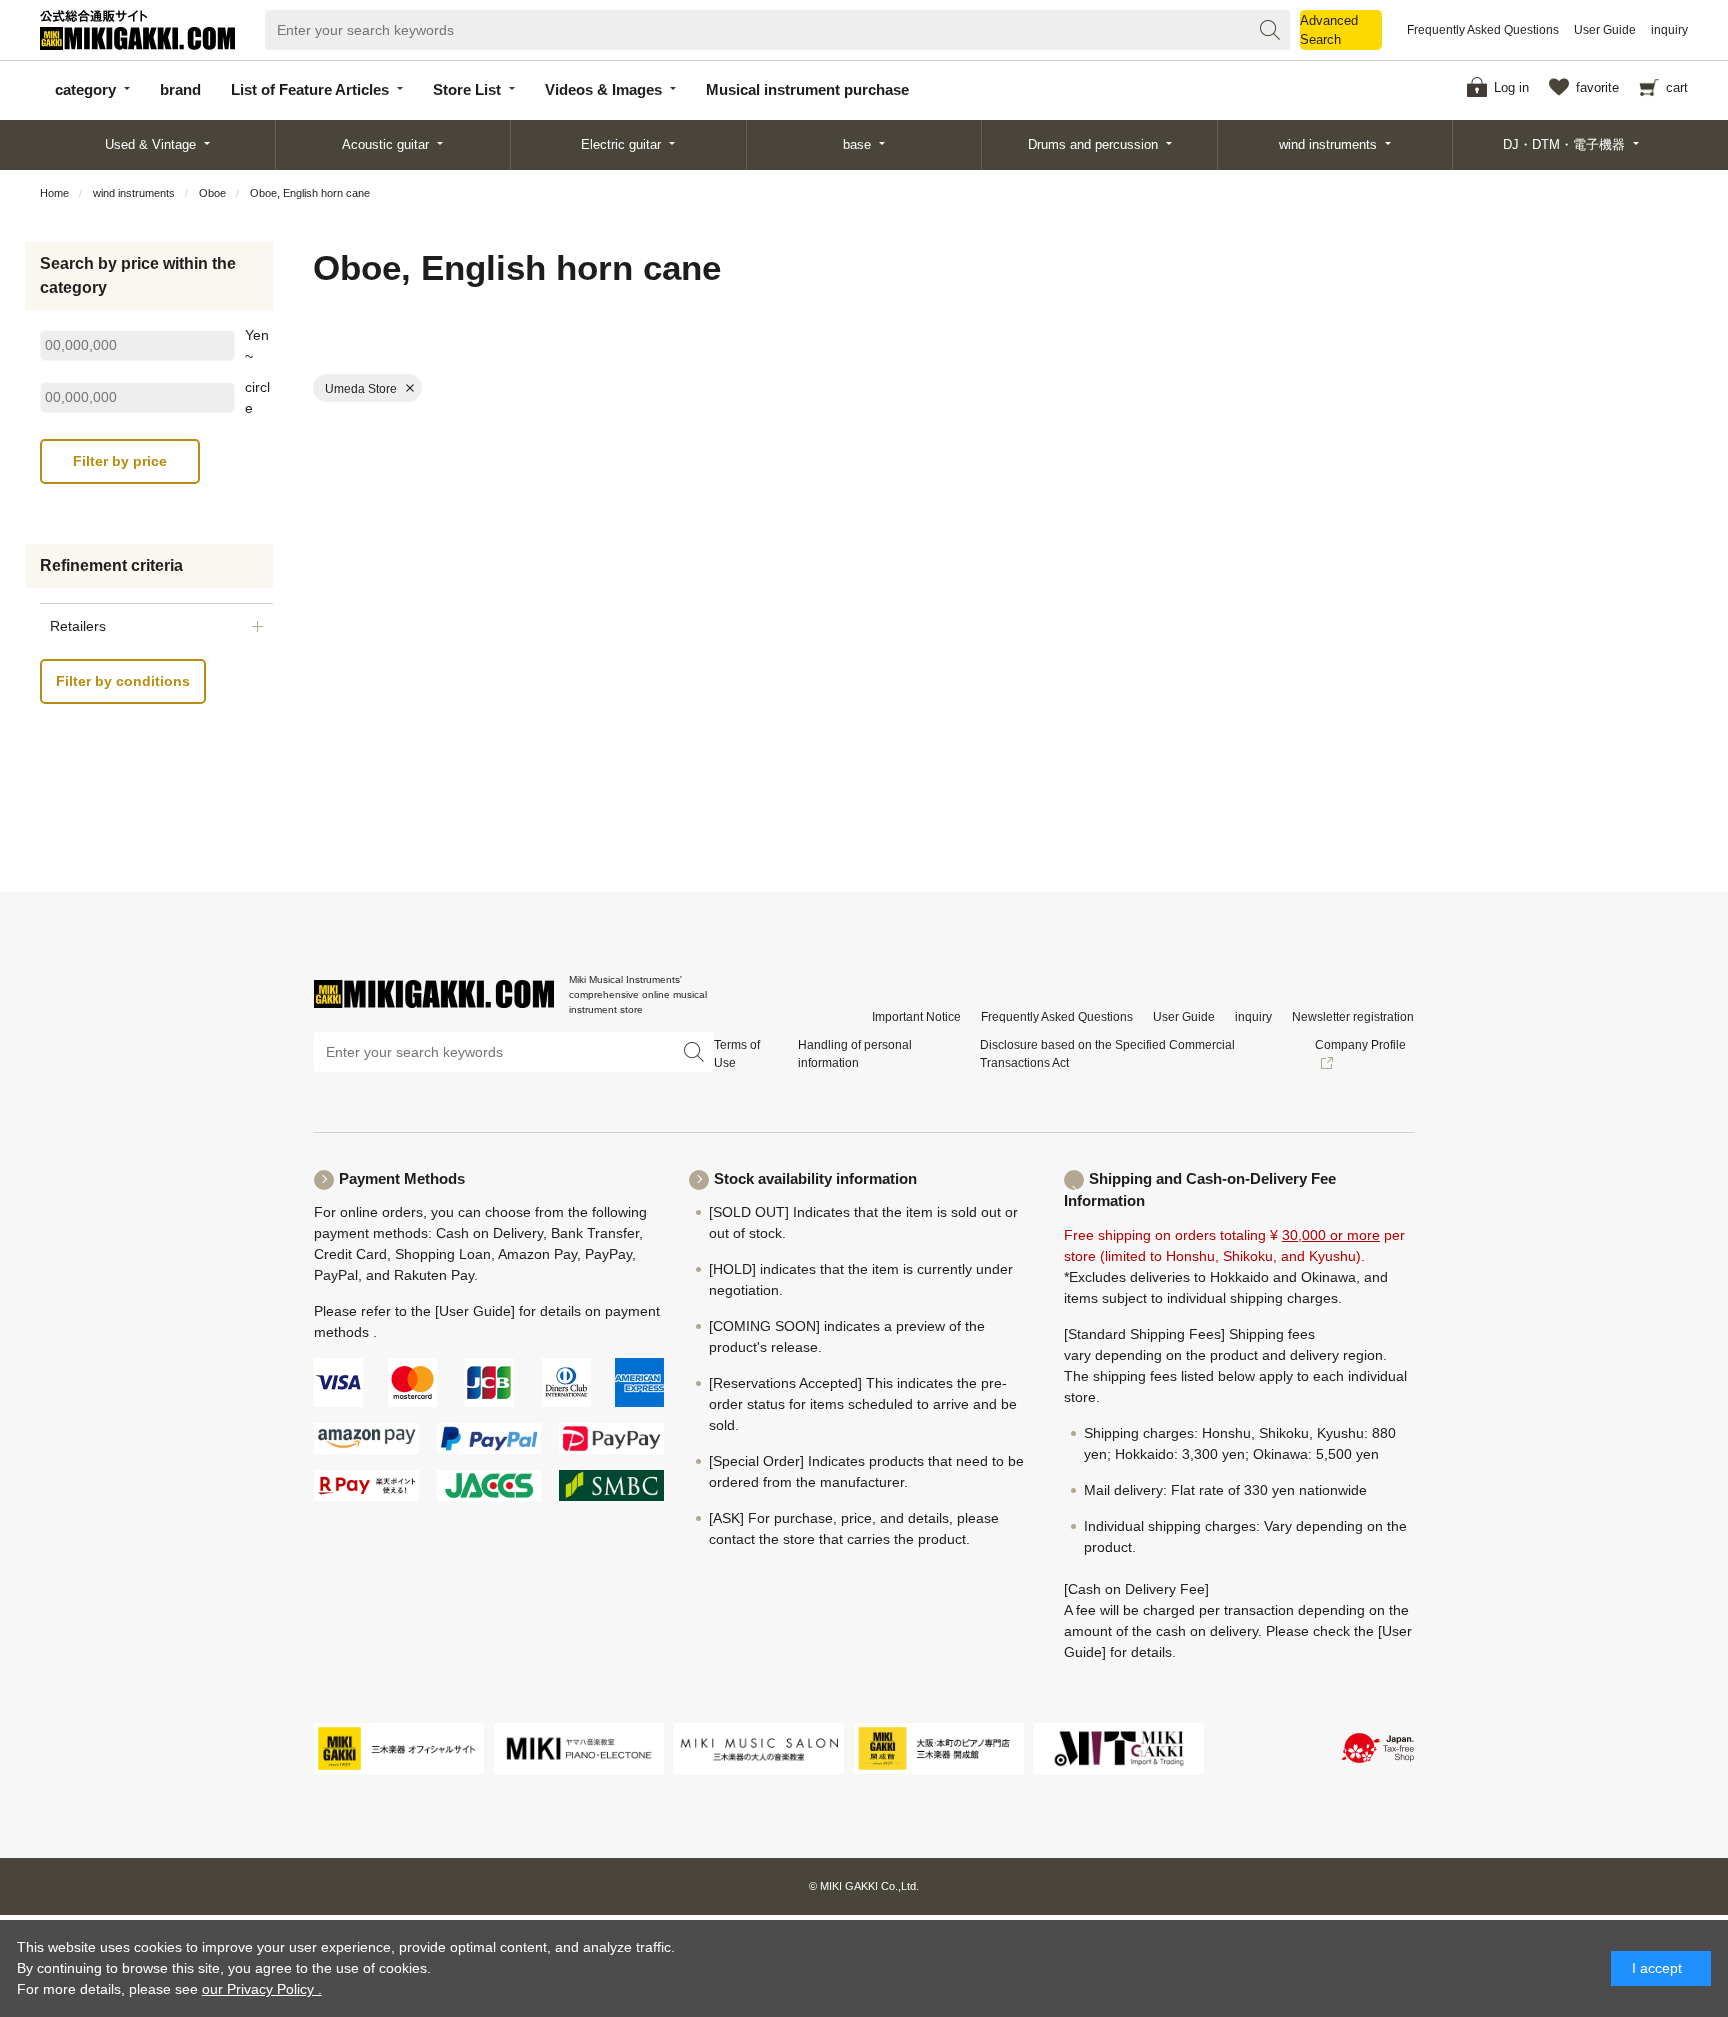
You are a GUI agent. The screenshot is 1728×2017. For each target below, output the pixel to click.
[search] (1270, 30)
